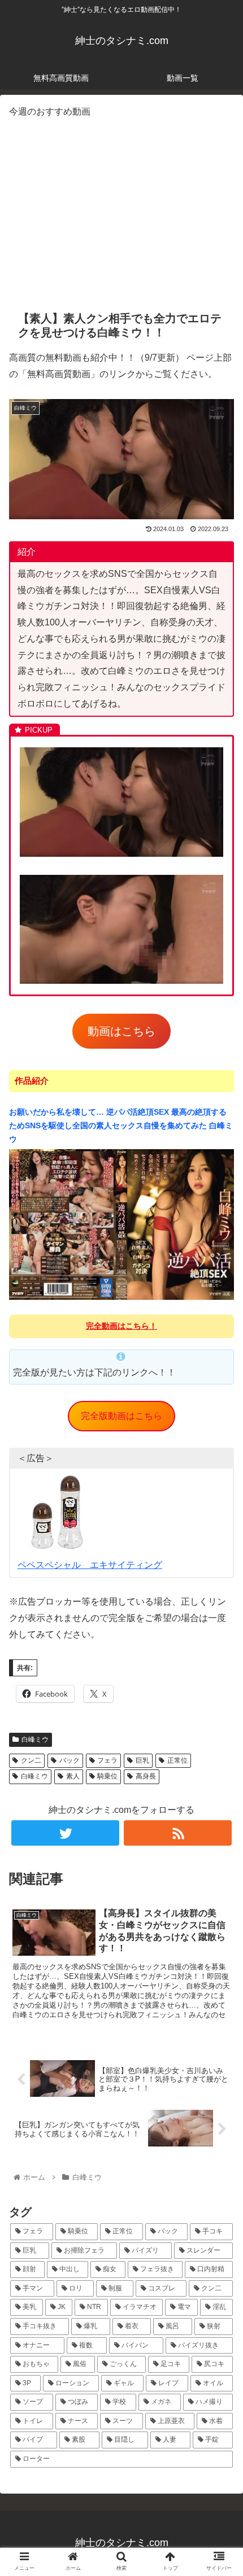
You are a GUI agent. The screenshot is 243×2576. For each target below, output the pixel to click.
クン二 (31, 1760)
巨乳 (142, 1760)
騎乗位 (107, 1776)
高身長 (146, 1776)
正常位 (177, 1760)
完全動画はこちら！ (121, 1326)
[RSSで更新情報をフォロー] (178, 1833)
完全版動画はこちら (121, 1416)
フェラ (107, 1760)
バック (70, 1760)
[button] (220, 1556)
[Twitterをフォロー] (65, 1833)
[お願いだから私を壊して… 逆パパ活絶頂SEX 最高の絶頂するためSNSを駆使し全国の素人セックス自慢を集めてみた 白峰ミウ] (121, 1298)
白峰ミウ (35, 1740)
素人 (73, 1776)
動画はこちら (121, 1031)
